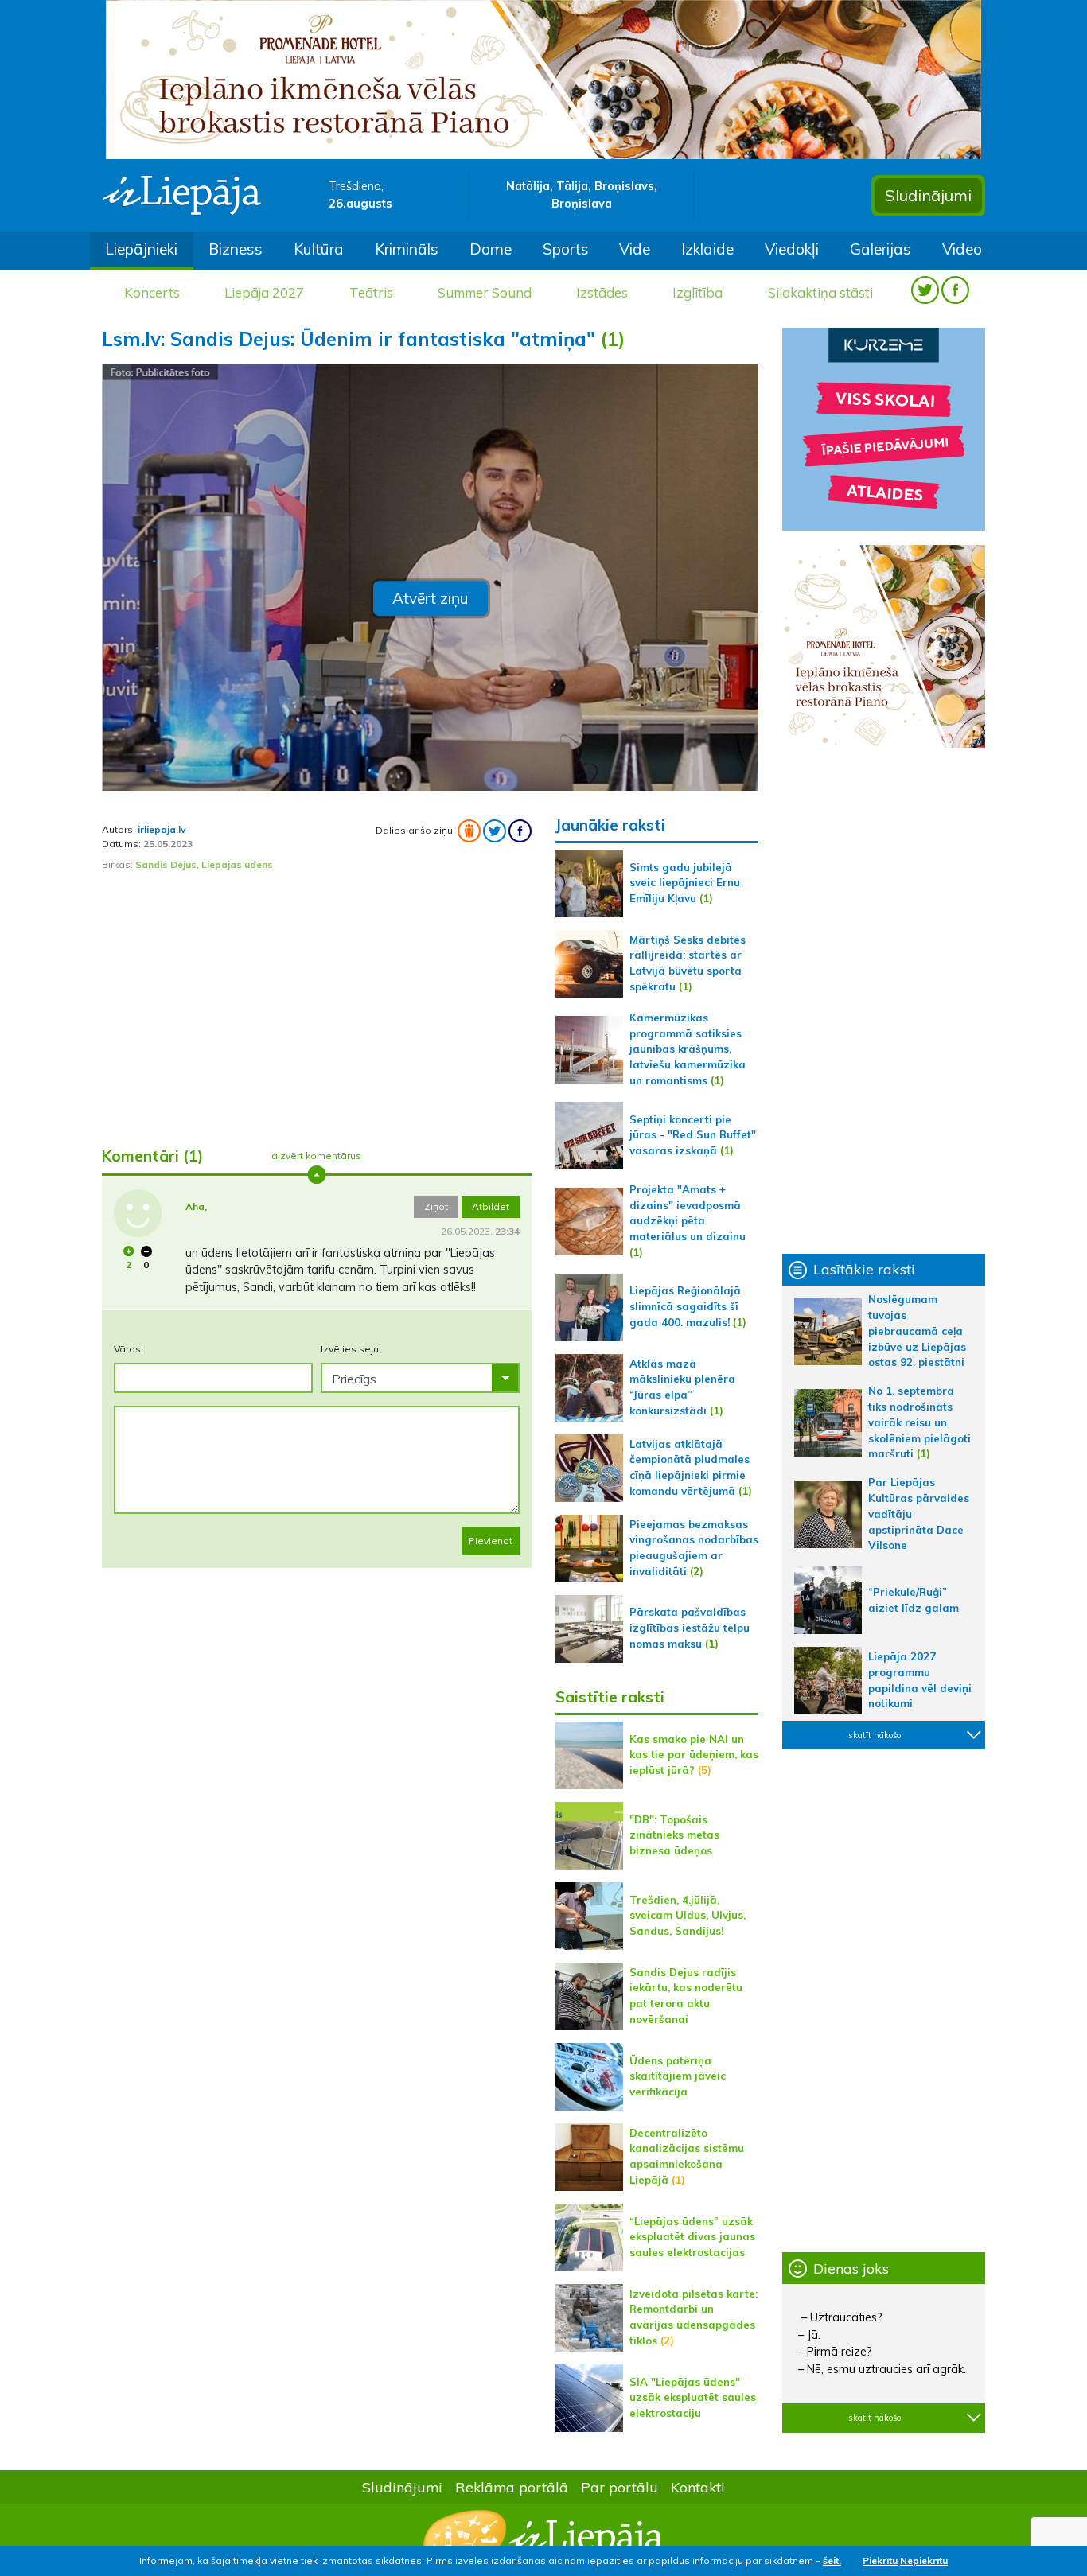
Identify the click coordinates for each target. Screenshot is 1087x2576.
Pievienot (491, 1541)
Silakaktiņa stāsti (820, 292)
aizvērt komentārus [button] (316, 1156)
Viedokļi (792, 249)
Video (962, 249)
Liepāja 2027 (264, 292)
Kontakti (698, 2487)
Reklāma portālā (512, 2487)
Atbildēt (491, 1206)
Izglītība (697, 292)
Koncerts (152, 292)
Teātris (371, 292)
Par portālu (619, 2487)
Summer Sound (485, 292)
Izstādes (602, 292)
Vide (635, 249)
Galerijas (881, 249)
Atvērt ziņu (431, 598)
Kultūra (319, 249)
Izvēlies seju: (351, 1349)
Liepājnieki (141, 249)
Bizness (236, 249)
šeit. (832, 2560)
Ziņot (436, 1206)
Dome (491, 249)
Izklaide (707, 249)
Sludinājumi (928, 195)
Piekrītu (880, 2560)
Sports (566, 249)
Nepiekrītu (924, 2560)
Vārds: (129, 1349)
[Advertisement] (317, 1009)
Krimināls (407, 249)
